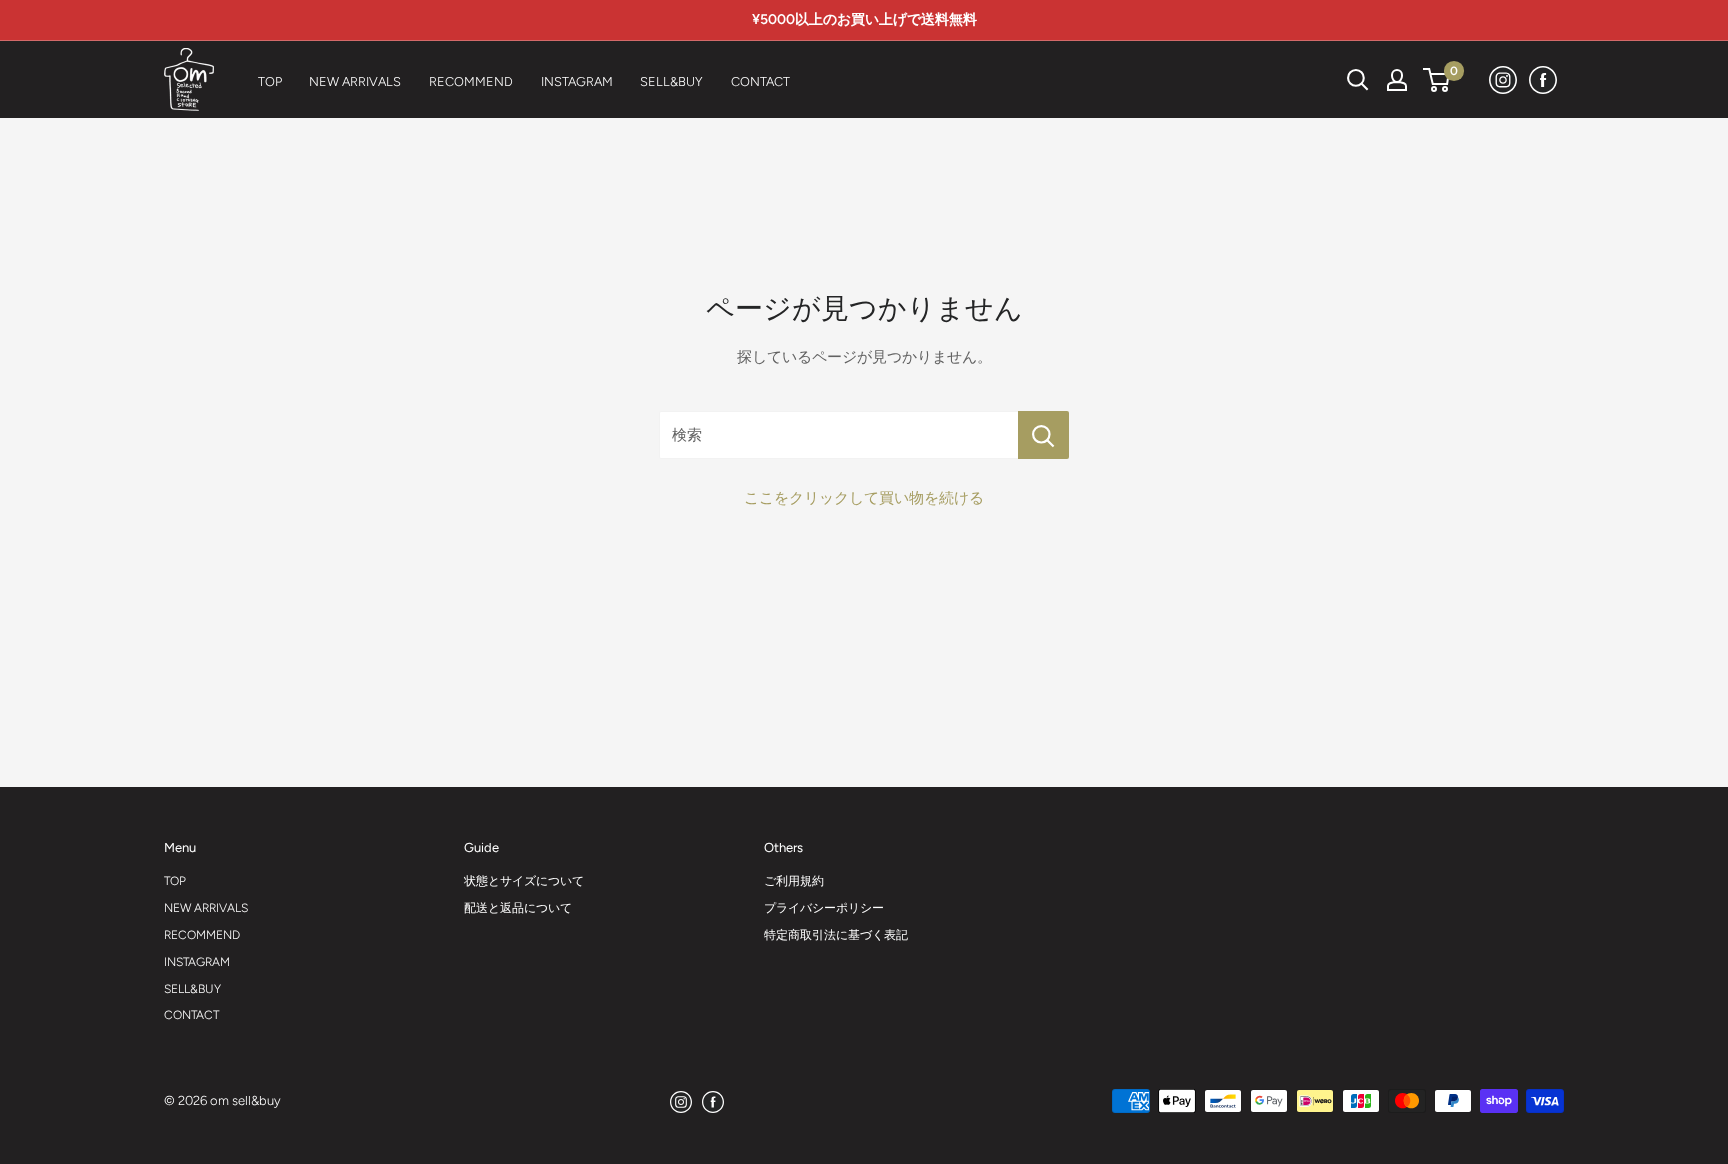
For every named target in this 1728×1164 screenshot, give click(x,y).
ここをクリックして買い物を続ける (864, 498)
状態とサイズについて (524, 881)
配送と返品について (518, 908)
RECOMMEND (202, 935)
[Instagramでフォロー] (1504, 79)
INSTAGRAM (197, 962)
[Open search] (1358, 80)
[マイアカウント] (1397, 80)
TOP (175, 881)
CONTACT (191, 1015)
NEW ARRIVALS (206, 908)
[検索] (1308, 80)
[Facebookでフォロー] (1544, 79)
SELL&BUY (192, 989)
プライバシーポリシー (824, 908)
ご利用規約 (794, 881)
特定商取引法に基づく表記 (836, 935)
